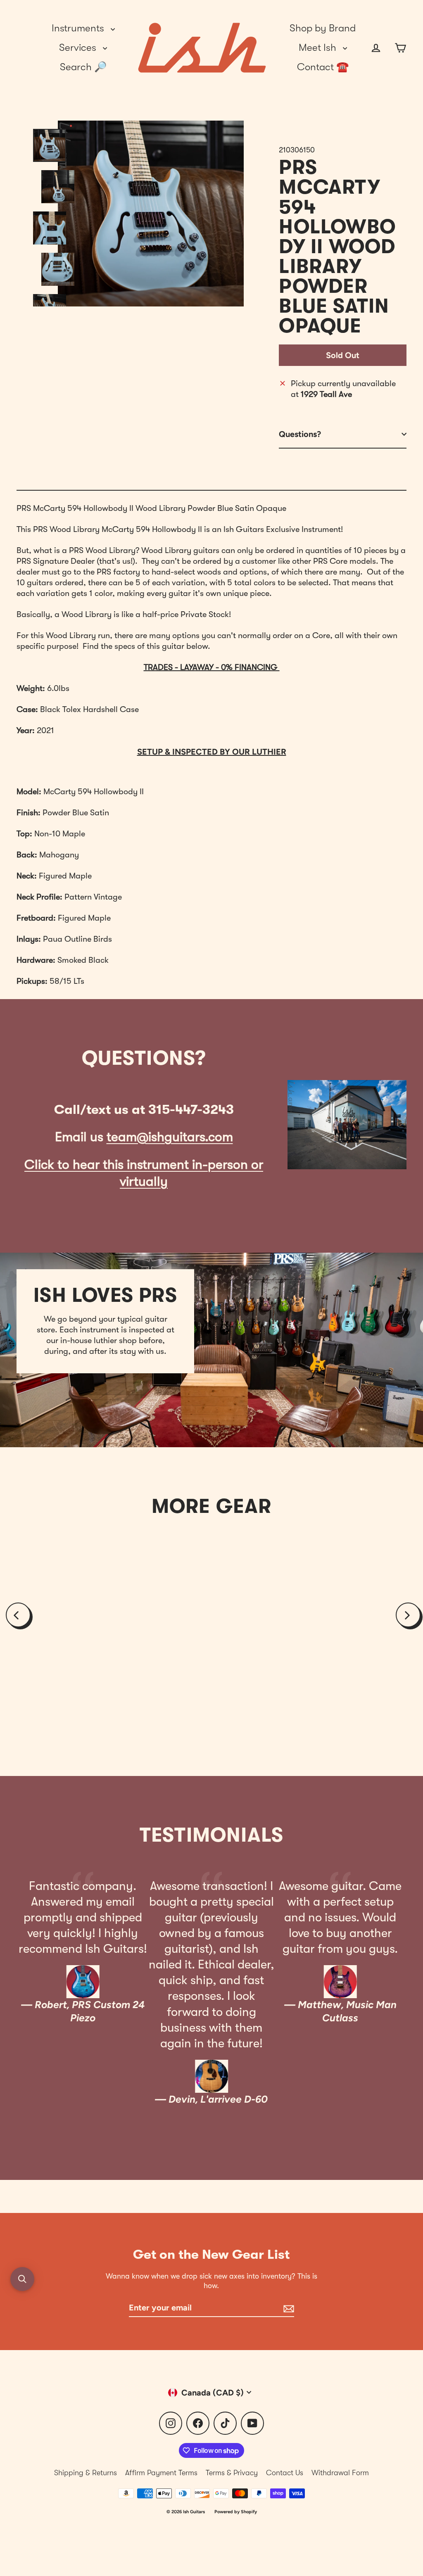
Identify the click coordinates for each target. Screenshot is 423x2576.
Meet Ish (319, 47)
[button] (22, 2279)
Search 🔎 (83, 67)
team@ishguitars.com (170, 1137)
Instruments (79, 28)
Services (79, 47)
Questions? (300, 434)
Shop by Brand (323, 28)
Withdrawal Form (340, 2473)
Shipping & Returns (86, 2473)
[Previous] (18, 1615)
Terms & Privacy (232, 2473)
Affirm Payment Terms (161, 2473)
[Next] (408, 1615)
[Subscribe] (288, 2308)
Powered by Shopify (236, 2512)
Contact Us (285, 2473)
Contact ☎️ (323, 67)
